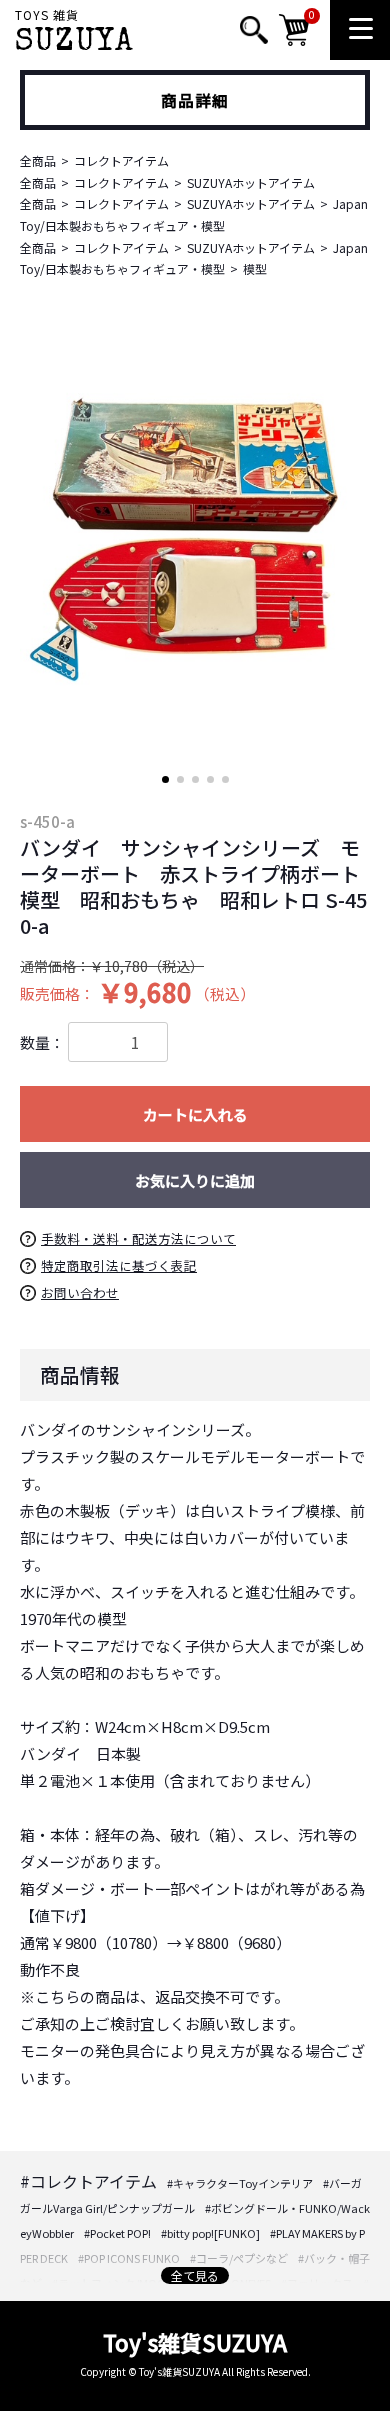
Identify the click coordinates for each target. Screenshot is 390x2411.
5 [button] (225, 779)
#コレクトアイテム (88, 2181)
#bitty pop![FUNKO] (210, 2233)
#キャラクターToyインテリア (240, 2183)
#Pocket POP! (117, 2233)
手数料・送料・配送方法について (138, 1238)
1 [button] (165, 779)
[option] (195, 533)
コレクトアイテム (121, 160)
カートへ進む (270, 1219)
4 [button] (210, 779)
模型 (255, 268)
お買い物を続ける (135, 1219)
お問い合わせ (80, 1292)
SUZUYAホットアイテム (251, 182)
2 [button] (180, 779)
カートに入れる (195, 1114)
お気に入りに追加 (195, 1180)
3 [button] (195, 779)
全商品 (38, 160)
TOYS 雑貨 (74, 34)
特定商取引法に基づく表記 (119, 1265)
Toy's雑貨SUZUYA (195, 2342)
